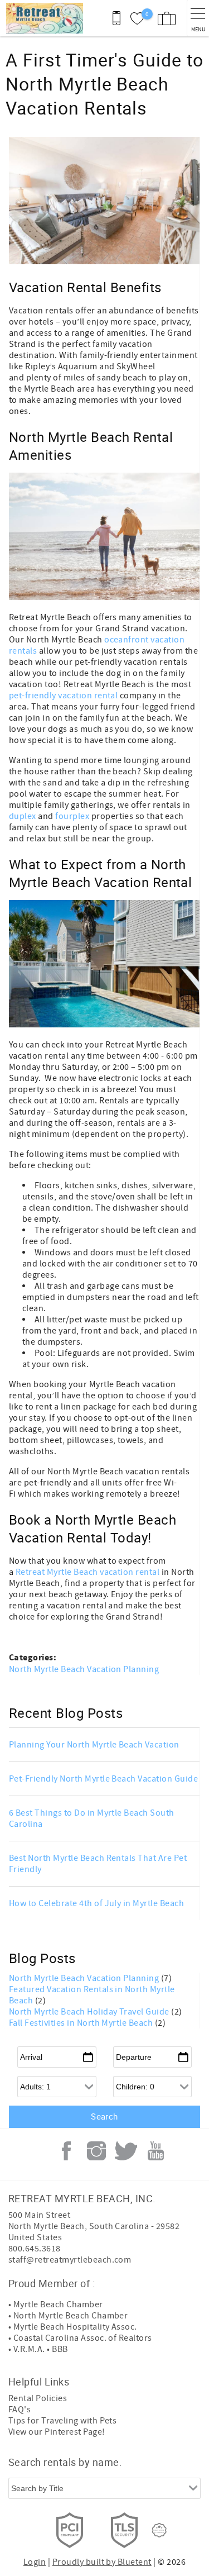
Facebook (66, 2151)
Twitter (126, 2151)
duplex (23, 816)
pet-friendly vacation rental (63, 696)
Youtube (156, 2151)
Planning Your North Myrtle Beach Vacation (94, 1745)
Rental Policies (38, 2398)
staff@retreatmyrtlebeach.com (70, 2260)
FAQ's (20, 2410)
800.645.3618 (35, 2249)
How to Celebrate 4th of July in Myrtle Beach (96, 1903)
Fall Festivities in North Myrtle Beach (82, 2023)
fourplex (72, 816)
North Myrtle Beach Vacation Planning (84, 1669)
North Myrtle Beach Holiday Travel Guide (90, 2012)
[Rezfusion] (159, 2530)
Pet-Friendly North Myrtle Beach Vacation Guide (103, 1779)
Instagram (96, 2151)
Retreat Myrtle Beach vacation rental (89, 1572)
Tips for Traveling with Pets (62, 2421)
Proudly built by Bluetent (102, 2562)
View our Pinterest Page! (57, 2432)
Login (35, 2562)
